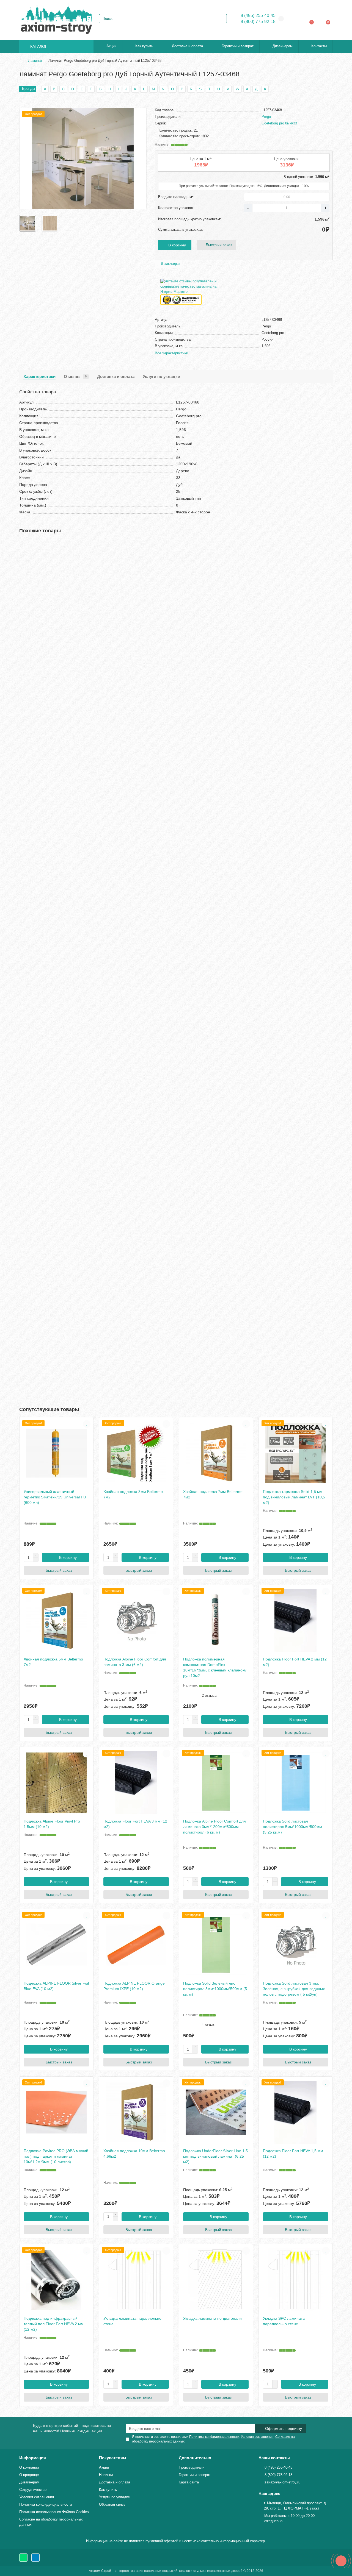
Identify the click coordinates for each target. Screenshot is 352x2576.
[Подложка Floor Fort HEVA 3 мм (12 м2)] (136, 1783)
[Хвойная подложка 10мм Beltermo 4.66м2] (136, 2112)
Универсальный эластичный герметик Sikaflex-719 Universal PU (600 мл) (55, 1497)
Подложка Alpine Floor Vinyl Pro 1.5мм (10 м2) (52, 1824)
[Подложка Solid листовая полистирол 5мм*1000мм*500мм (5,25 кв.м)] (296, 1783)
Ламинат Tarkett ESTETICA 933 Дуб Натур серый (65, 1189)
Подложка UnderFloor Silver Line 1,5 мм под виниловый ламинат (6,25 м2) (215, 2156)
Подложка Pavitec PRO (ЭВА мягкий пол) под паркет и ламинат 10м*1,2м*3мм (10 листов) (56, 2156)
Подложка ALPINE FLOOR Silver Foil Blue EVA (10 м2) (56, 1986)
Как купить (144, 46)
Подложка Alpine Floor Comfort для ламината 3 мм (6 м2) (135, 1662)
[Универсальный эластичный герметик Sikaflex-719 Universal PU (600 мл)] (56, 1453)
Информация (33, 2458)
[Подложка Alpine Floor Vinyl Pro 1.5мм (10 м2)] (56, 1783)
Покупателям (112, 2458)
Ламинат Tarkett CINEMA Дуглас (50, 1045)
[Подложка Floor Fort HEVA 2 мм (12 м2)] (296, 1621)
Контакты (319, 46)
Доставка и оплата (187, 46)
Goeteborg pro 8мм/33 (279, 123)
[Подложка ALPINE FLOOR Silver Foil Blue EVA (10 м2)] (56, 1945)
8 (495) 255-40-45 (258, 16)
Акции (111, 46)
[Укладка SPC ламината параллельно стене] (296, 2280)
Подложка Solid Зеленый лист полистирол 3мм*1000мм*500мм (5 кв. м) (215, 1989)
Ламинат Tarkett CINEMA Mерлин (51, 901)
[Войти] (297, 19)
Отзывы (75, 376)
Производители (192, 2467)
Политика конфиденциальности (46, 2504)
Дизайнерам (283, 46)
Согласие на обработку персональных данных (51, 2522)
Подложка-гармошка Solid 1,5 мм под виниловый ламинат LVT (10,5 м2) (294, 1497)
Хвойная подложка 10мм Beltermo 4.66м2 (134, 2154)
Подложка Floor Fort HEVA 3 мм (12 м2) (135, 1824)
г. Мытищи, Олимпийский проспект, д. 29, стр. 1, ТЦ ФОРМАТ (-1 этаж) (295, 2506)
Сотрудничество (33, 2490)
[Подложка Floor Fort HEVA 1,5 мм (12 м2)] (296, 2112)
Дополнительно (195, 2458)
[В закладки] (329, 545)
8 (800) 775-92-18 (258, 22)
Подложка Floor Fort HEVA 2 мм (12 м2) (295, 1662)
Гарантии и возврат (238, 46)
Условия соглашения (37, 2497)
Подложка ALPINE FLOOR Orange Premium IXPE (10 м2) (134, 1986)
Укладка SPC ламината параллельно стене (284, 2321)
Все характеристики (171, 353)
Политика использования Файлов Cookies (54, 2512)
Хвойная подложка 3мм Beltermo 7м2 (133, 1494)
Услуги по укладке (161, 376)
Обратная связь (112, 2504)
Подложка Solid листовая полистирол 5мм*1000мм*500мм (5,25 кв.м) (292, 1827)
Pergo (266, 117)
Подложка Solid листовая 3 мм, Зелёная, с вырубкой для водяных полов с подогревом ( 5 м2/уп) (294, 1989)
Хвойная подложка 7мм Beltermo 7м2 (213, 1494)
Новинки (106, 2475)
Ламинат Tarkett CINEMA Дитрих (50, 757)
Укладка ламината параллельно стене (132, 2321)
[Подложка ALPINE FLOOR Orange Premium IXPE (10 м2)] (136, 1945)
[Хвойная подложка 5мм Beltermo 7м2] (56, 1621)
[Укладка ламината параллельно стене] (136, 2280)
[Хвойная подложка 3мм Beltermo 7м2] (136, 1453)
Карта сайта (189, 2482)
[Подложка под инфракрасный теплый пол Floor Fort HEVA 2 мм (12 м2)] (56, 2280)
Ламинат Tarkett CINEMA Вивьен (50, 613)
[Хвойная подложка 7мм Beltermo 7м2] (216, 1453)
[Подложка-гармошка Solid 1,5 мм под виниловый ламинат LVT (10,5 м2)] (296, 1453)
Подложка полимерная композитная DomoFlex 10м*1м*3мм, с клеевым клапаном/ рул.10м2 (215, 1667)
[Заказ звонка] (341, 2561)
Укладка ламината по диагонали (212, 2318)
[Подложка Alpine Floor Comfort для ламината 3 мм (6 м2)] (136, 1621)
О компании (29, 2467)
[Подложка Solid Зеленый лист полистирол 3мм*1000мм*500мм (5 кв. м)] (216, 1945)
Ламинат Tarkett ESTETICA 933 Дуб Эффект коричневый (72, 1332)
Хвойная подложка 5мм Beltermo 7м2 (53, 1662)
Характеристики (39, 376)
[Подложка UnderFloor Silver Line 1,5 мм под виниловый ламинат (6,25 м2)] (216, 2112)
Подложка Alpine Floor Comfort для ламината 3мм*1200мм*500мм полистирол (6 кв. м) (215, 1827)
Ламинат (35, 61)
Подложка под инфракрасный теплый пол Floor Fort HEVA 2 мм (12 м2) (54, 2324)
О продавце (29, 2475)
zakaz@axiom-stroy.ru (282, 2482)
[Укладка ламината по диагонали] (216, 2280)
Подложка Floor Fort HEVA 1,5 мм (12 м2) (293, 2154)
